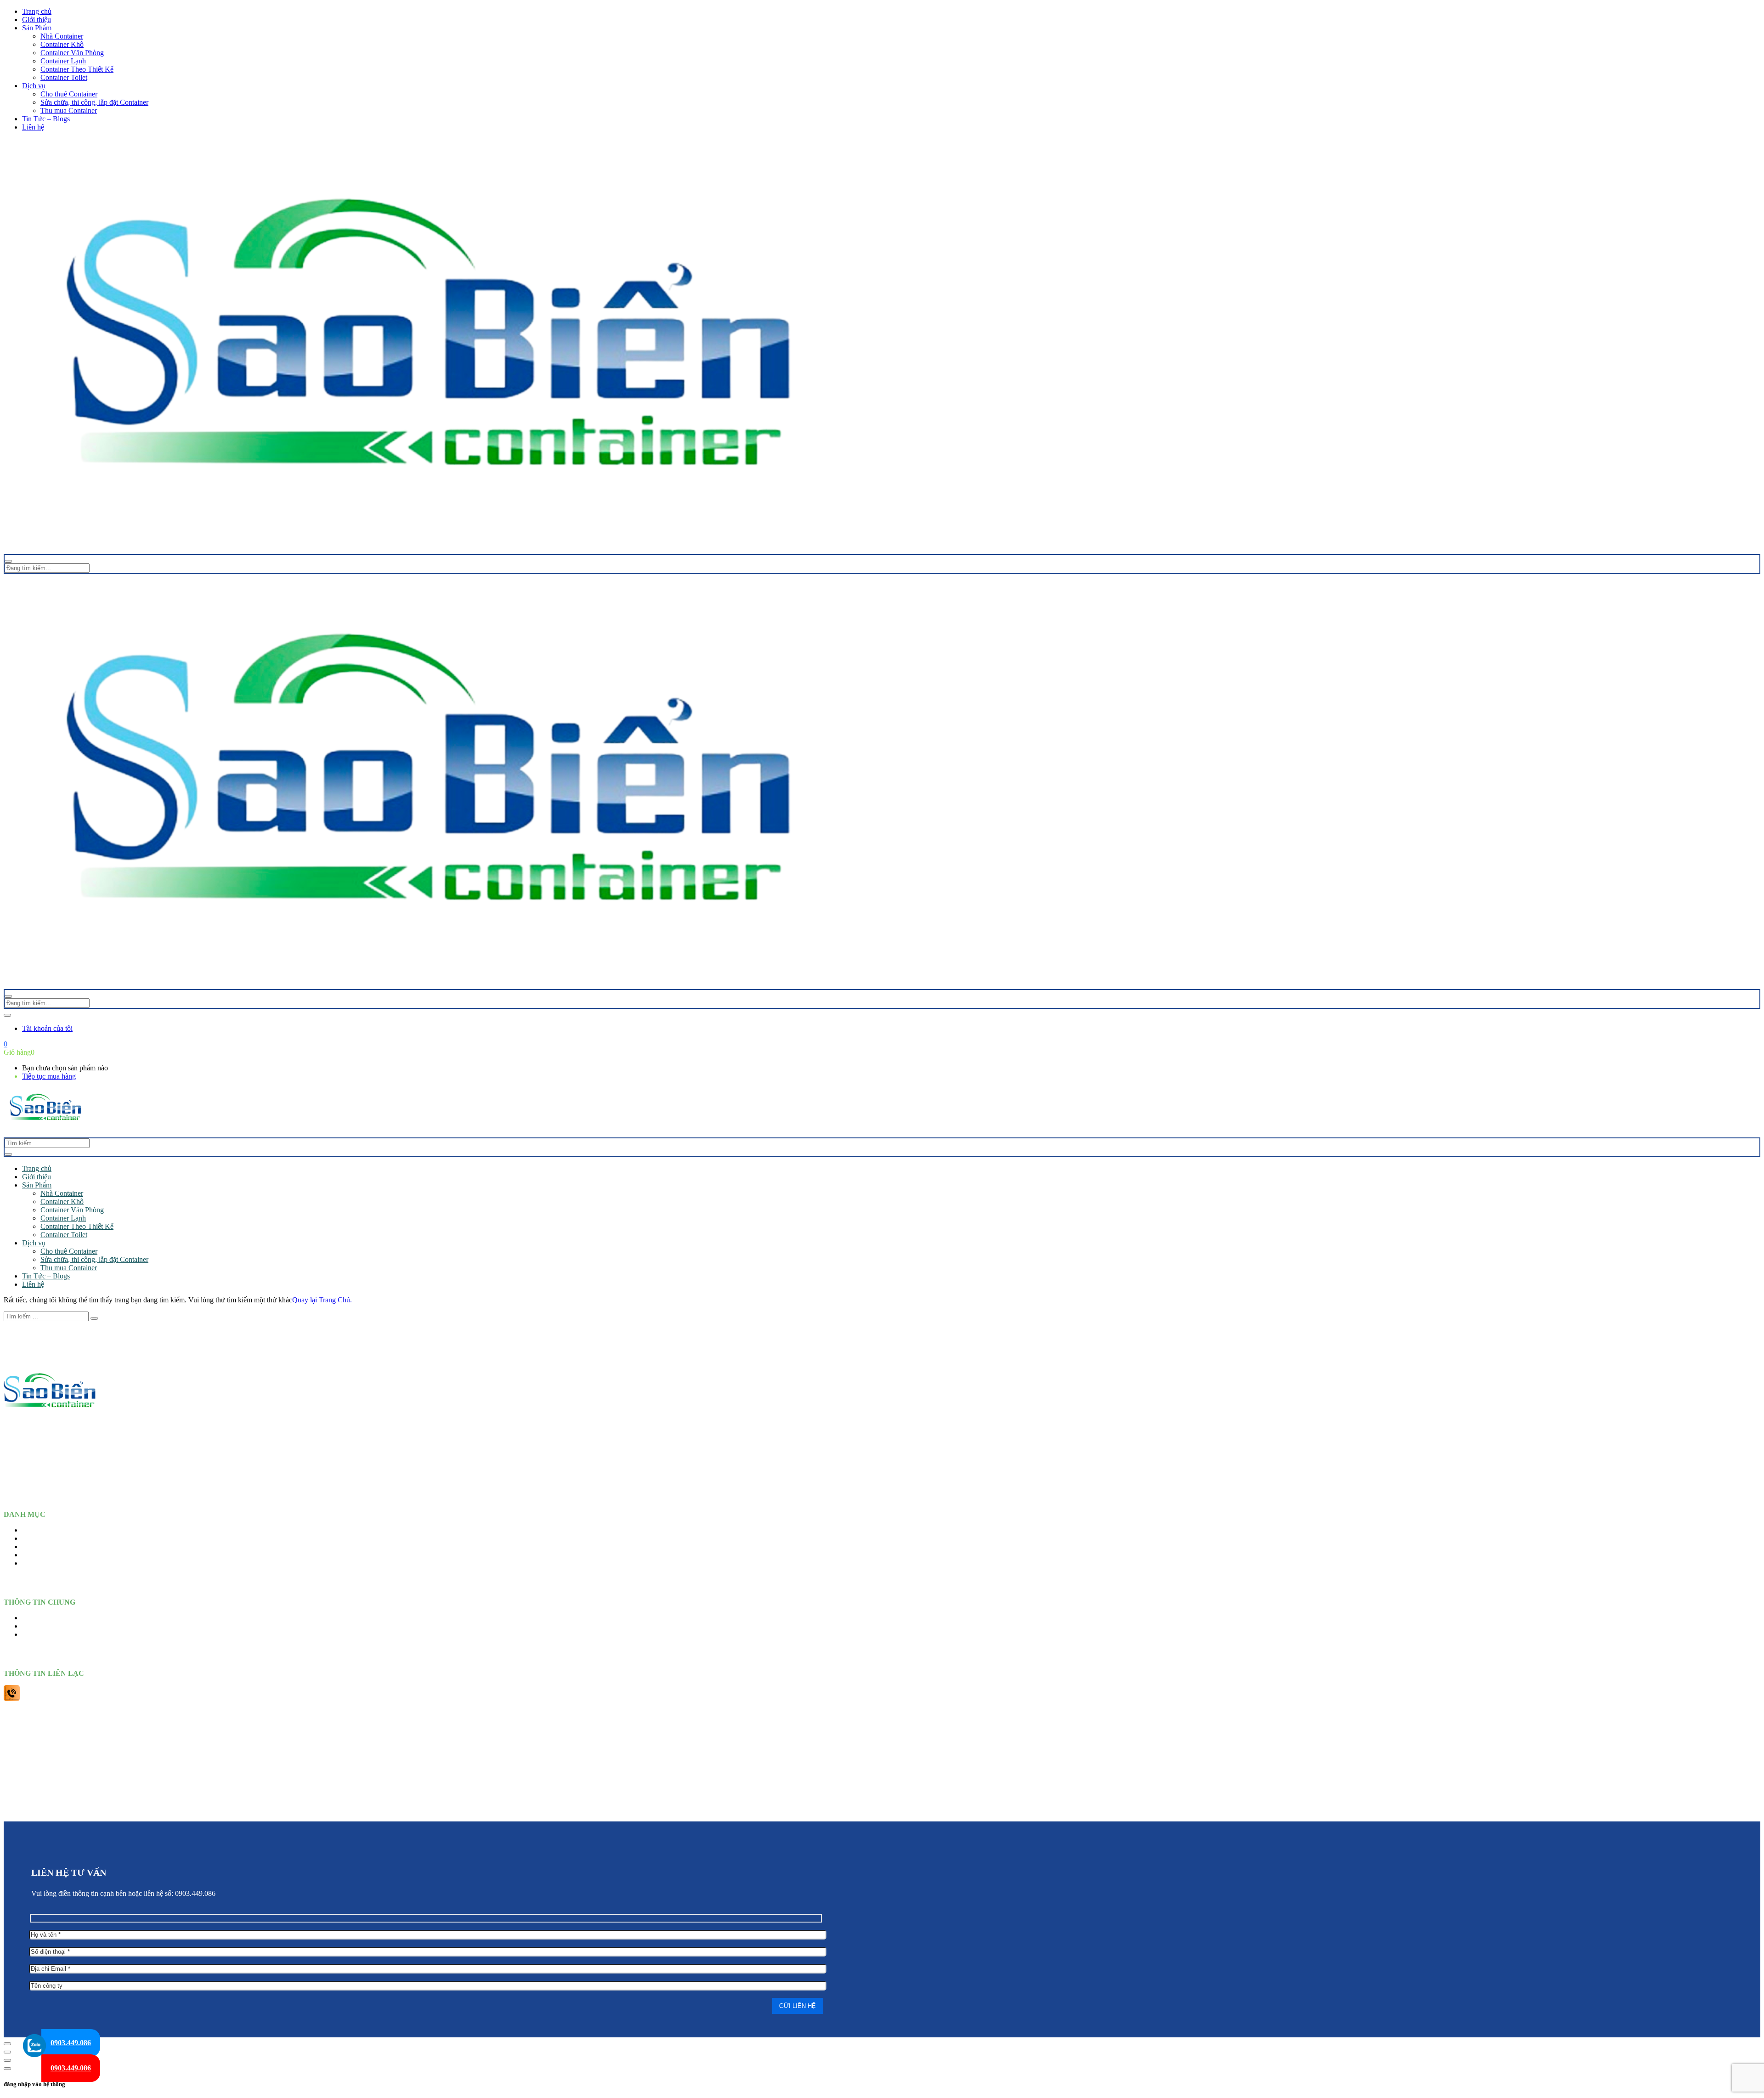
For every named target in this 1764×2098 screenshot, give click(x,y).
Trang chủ (37, 11)
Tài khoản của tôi (47, 1028)
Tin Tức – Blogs (46, 119)
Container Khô (62, 44)
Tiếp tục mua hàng (49, 1076)
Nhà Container (62, 36)
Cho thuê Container (69, 94)
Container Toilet (64, 77)
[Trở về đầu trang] (7, 2044)
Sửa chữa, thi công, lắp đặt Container (94, 102)
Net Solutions (963, 1811)
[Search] (8, 1154)
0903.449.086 (71, 2043)
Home (31, 1530)
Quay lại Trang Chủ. (322, 1300)
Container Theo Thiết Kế (77, 69)
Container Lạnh (63, 61)
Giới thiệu (37, 20)
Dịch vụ (34, 86)
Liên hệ (33, 127)
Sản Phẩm (37, 28)
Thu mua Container (69, 110)
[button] (6, 1044)
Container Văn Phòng (72, 53)
